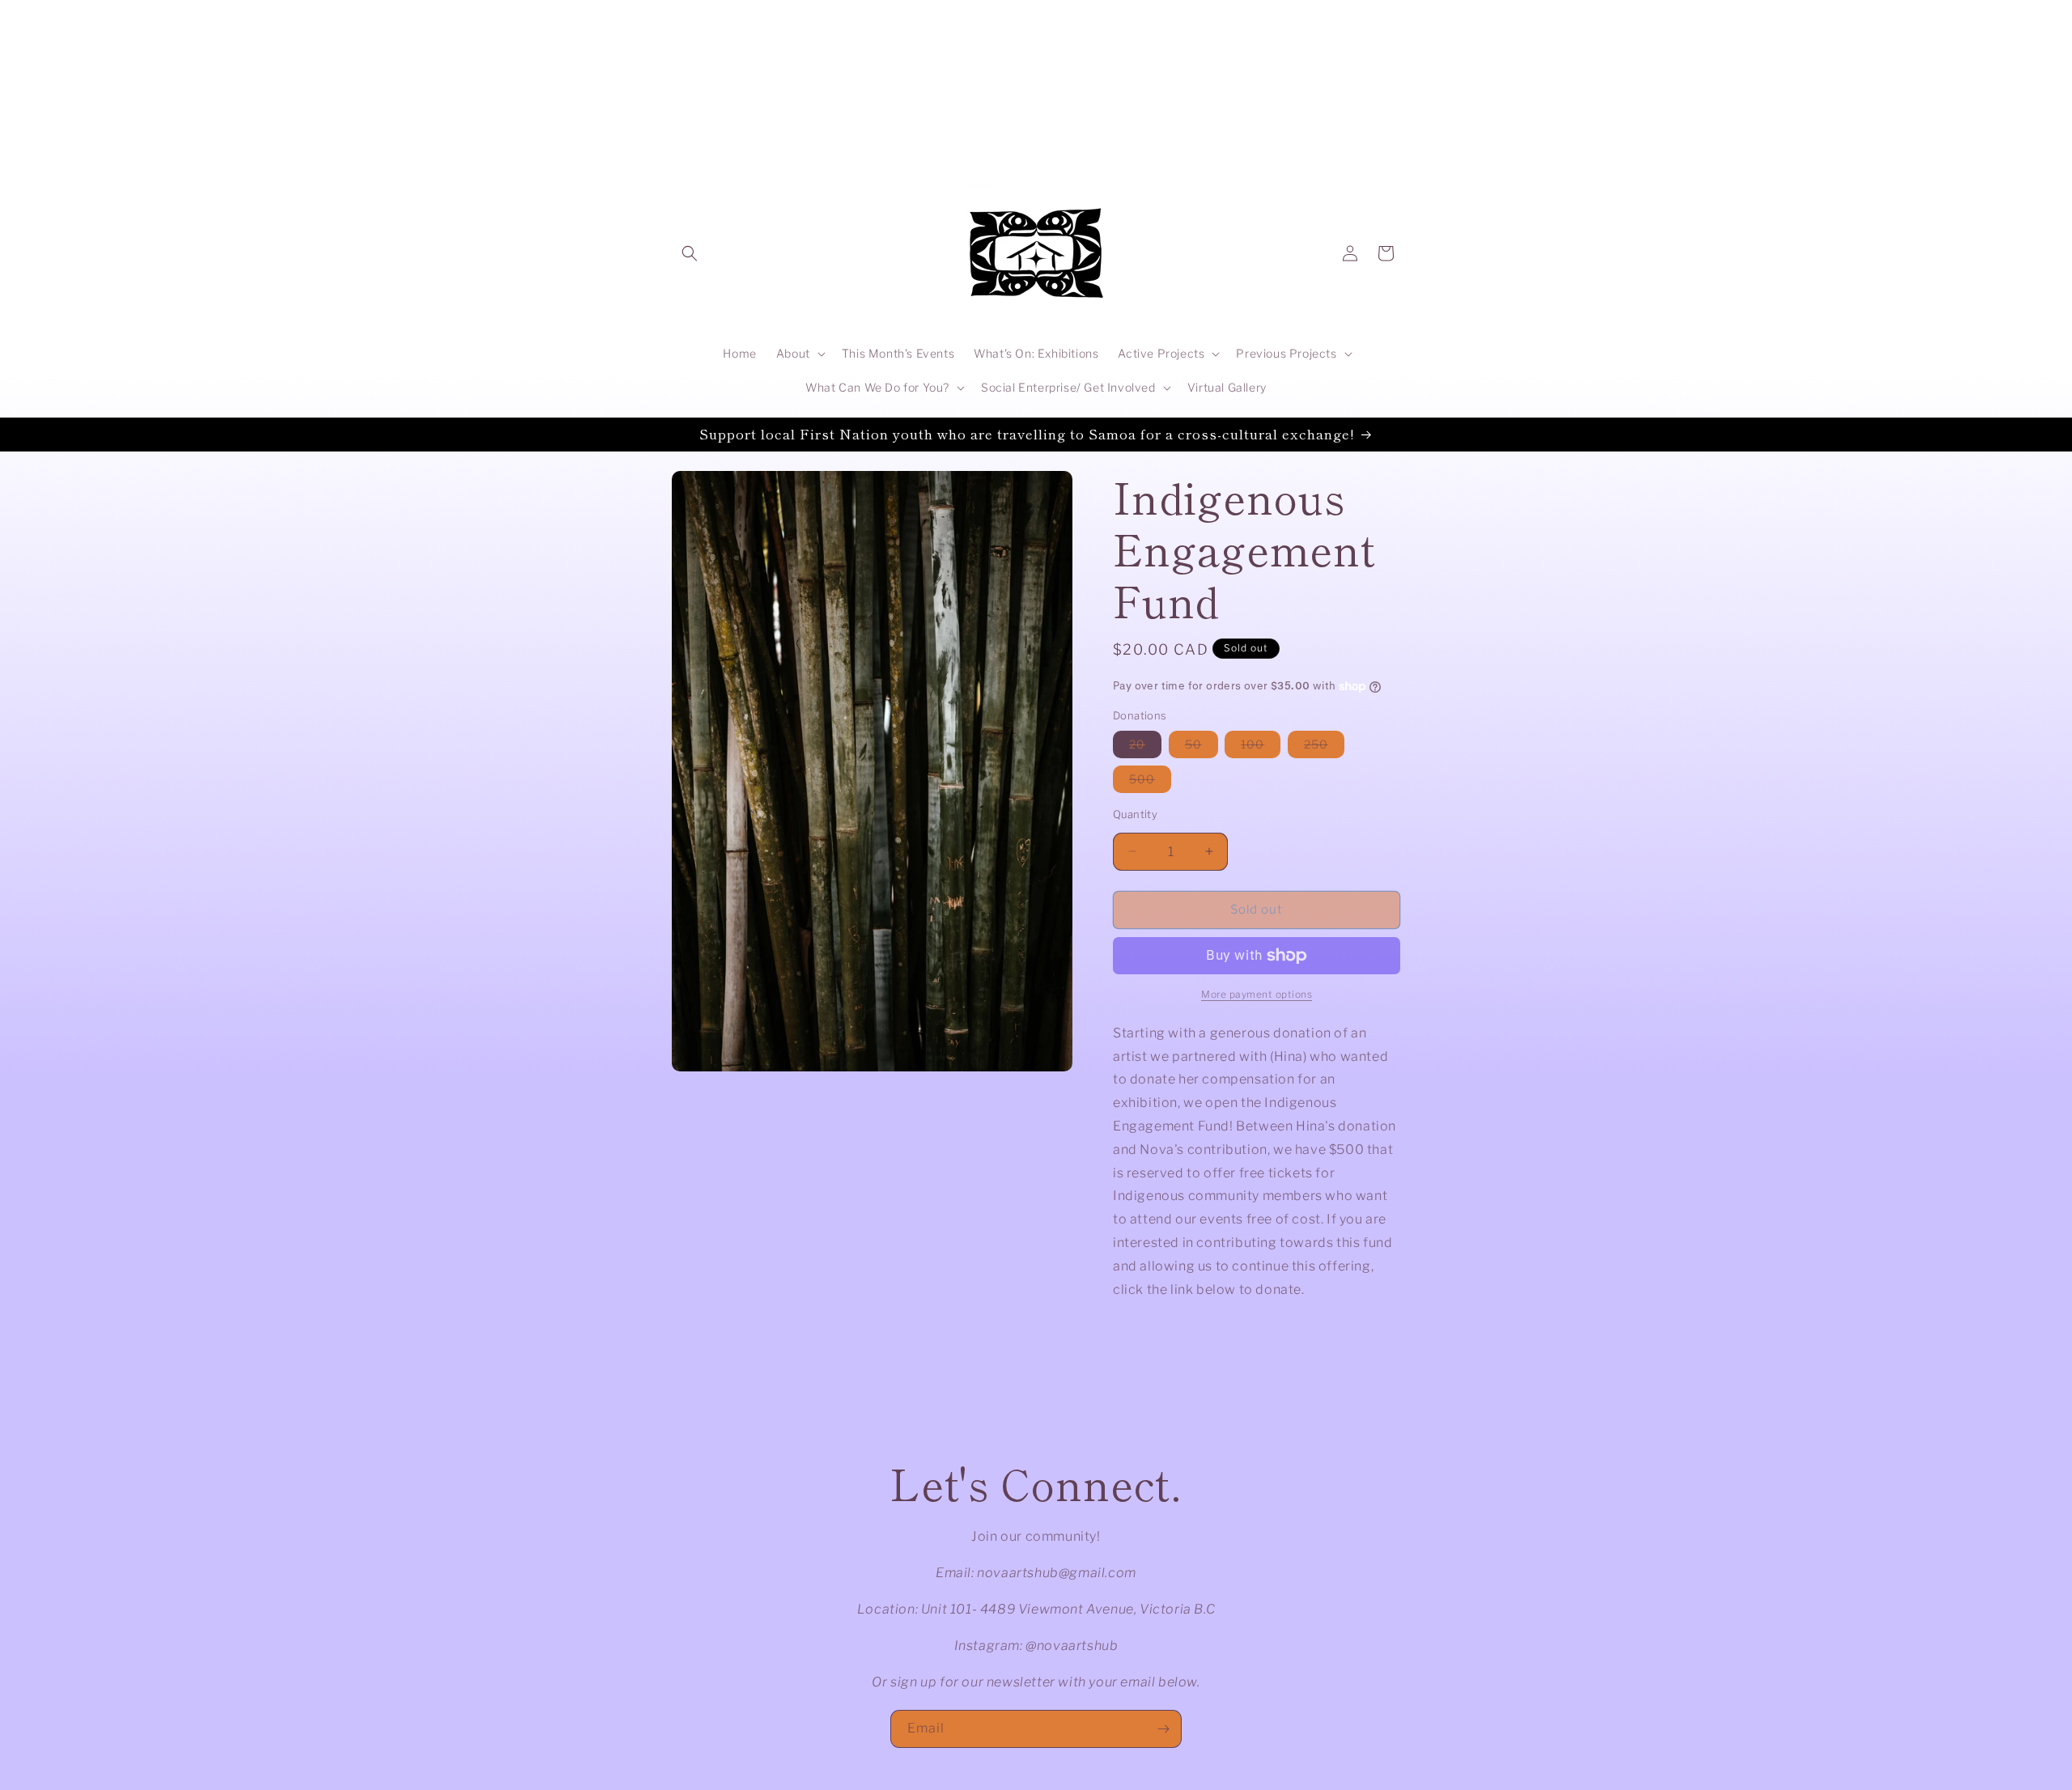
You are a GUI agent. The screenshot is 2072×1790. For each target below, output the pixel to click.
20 (1145, 747)
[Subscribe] (1163, 1729)
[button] (690, 253)
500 (1150, 782)
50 (1202, 747)
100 (1261, 747)
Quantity (1135, 814)
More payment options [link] (1257, 994)
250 (1324, 747)
